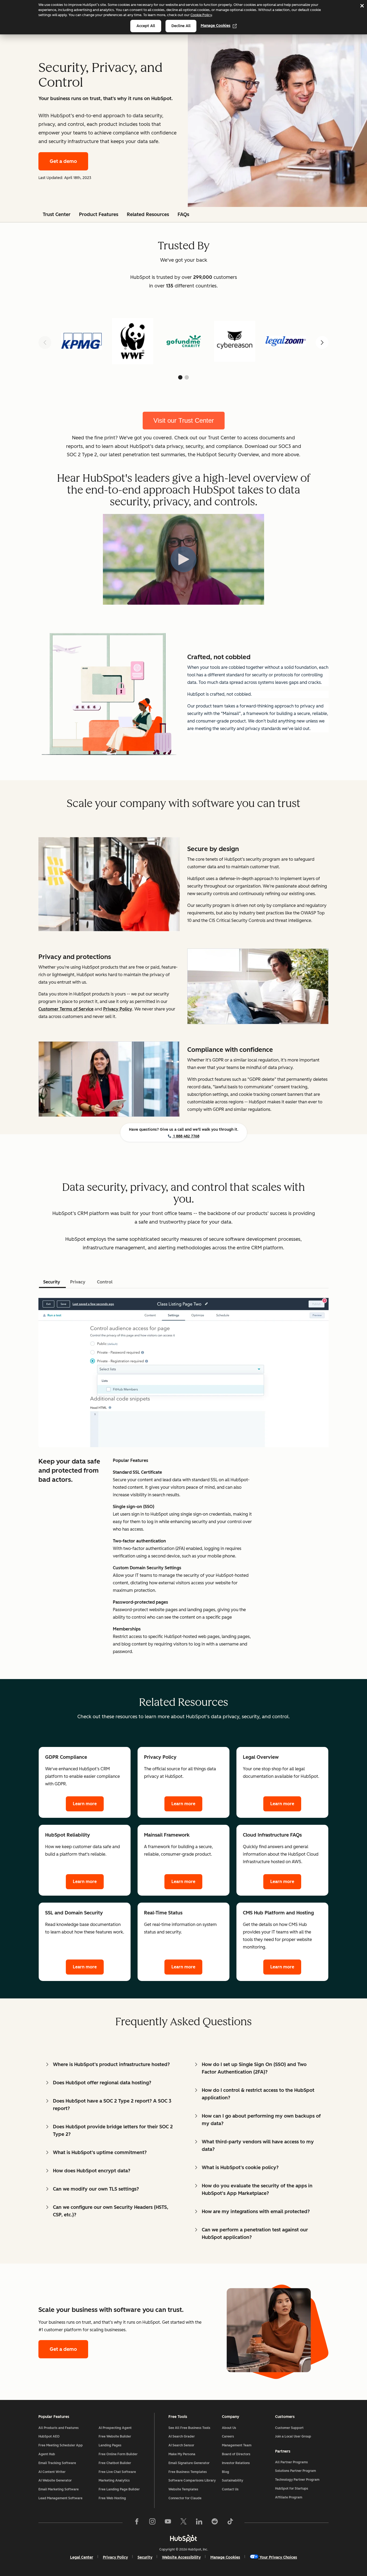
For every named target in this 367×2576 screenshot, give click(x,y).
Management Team (237, 2445)
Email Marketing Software (59, 2489)
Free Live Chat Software (117, 2472)
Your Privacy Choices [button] (278, 2557)
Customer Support (289, 2428)
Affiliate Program (289, 2497)
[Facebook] (137, 2523)
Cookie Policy (201, 15)
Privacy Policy (115, 2557)
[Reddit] (215, 2523)
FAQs (183, 214)
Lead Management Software (60, 2498)
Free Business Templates (188, 2472)
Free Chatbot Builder (115, 2463)
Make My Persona (182, 2454)
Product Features (99, 214)
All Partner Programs (292, 2462)
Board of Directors (236, 2454)
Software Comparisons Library (192, 2480)
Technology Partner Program (297, 2480)
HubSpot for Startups (292, 2489)
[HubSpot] (183, 2538)
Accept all (146, 26)
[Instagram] (152, 2523)
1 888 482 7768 (186, 1136)
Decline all (181, 26)
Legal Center (82, 2557)
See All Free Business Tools (189, 2428)
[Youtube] (168, 2523)
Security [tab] (52, 1282)
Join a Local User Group (293, 2436)
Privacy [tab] (78, 1282)
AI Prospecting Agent (115, 2428)
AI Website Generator (55, 2480)
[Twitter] (183, 2523)
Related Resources (148, 214)
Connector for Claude (185, 2498)
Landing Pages (110, 2445)
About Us (229, 2428)
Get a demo (63, 161)
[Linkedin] (199, 2523)
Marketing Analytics (114, 2480)
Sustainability (233, 2480)
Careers (228, 2436)
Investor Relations (236, 2463)
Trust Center (57, 214)
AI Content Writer (52, 2472)
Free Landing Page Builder (119, 2489)
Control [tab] (105, 1282)
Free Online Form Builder (118, 2454)
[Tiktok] (230, 2523)
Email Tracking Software (57, 2463)
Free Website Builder (115, 2436)
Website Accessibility (181, 2557)
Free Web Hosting (112, 2498)
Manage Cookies (216, 26)
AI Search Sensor (181, 2445)
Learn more (85, 1804)
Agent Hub (47, 2454)
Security (145, 2557)
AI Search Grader (182, 2436)
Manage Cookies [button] (225, 2557)
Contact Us (230, 2489)
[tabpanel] (183, 1475)
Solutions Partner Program (296, 2471)
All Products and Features (59, 2428)
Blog (226, 2472)
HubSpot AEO (49, 2436)
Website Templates (183, 2489)
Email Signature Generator (189, 2463)
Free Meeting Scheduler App (61, 2445)
